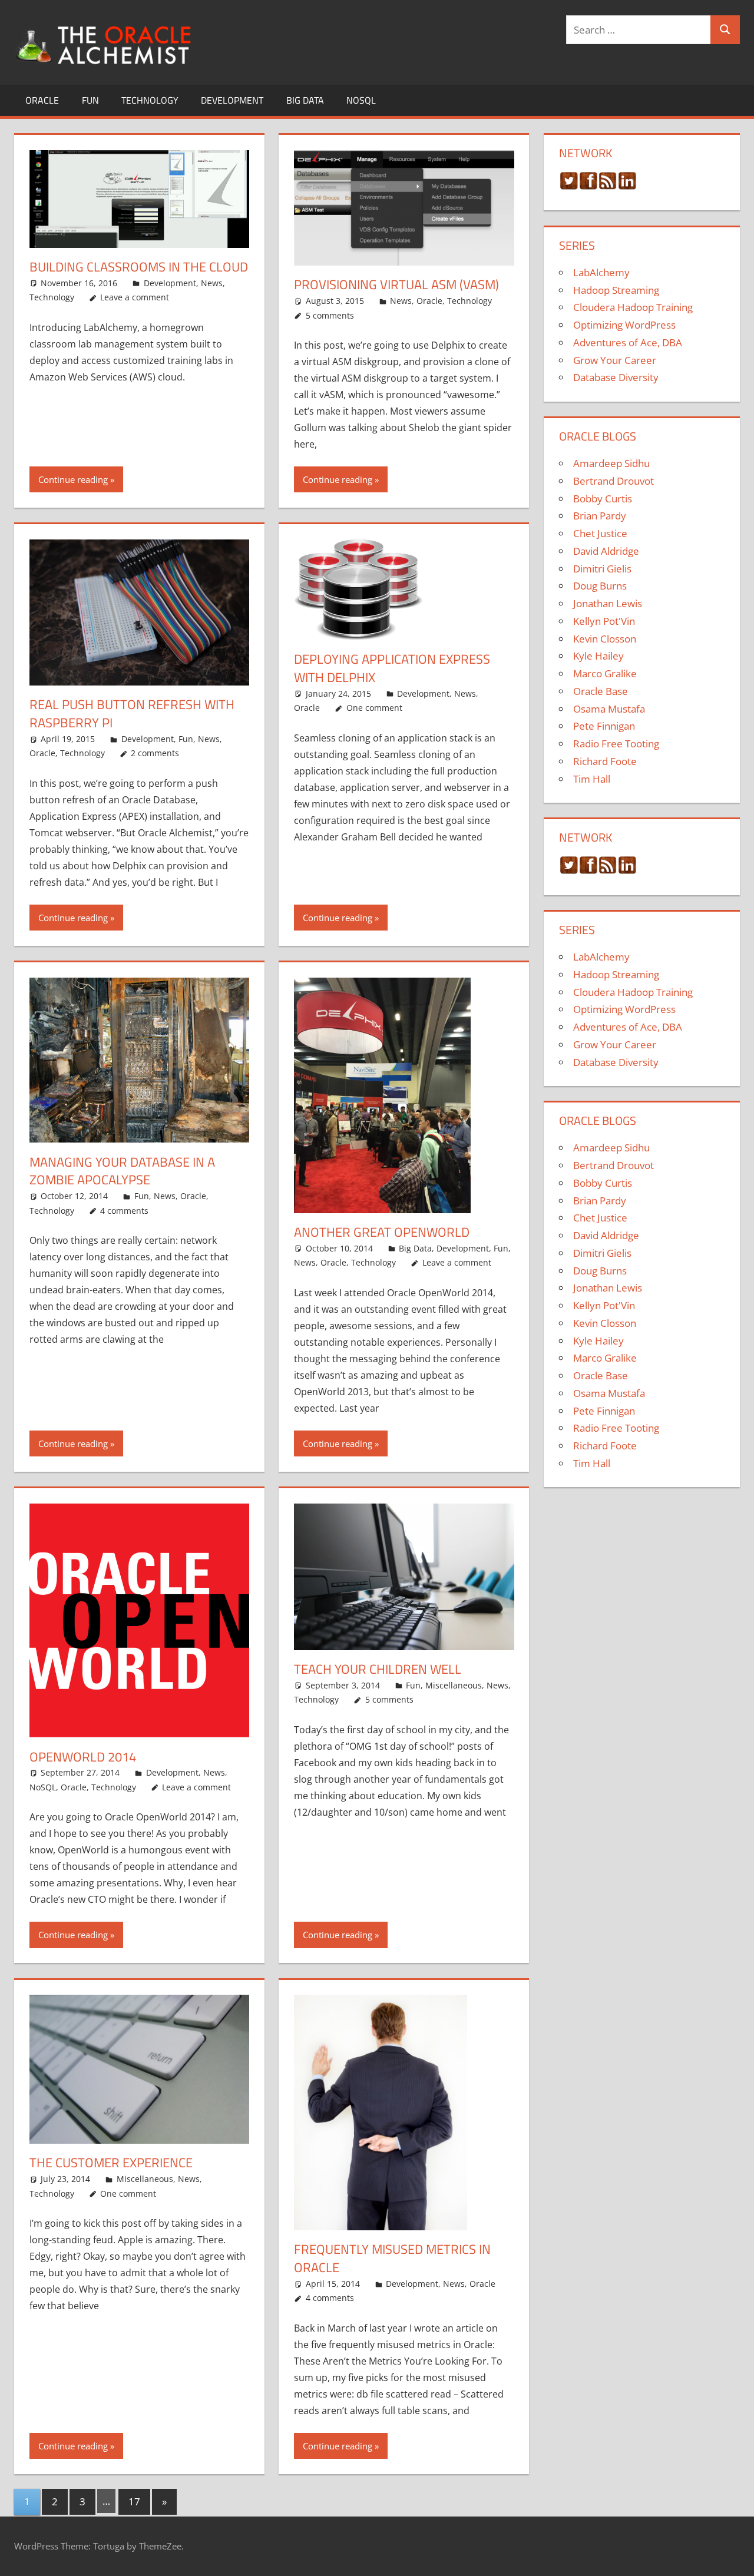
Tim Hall (592, 779)
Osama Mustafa (609, 709)
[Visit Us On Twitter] (569, 186)
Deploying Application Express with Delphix (392, 668)
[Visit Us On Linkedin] (627, 186)
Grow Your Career (615, 360)
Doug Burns (600, 586)
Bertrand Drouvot (614, 481)
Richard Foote (605, 761)
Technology (150, 100)
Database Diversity (616, 377)
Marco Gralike (605, 673)
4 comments (124, 1211)
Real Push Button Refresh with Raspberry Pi (132, 713)
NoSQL (361, 100)
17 (134, 2501)
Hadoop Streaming (616, 290)
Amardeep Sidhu (611, 463)
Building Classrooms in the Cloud (139, 267)
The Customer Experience (111, 2163)
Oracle (42, 100)
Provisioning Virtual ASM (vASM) (396, 284)
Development (232, 100)
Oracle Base (601, 691)
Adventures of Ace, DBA (628, 342)
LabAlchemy (601, 272)
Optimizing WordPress (624, 325)
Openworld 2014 (83, 1757)
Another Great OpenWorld (382, 1232)
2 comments (155, 753)
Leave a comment (135, 297)
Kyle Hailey (598, 656)
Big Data (305, 100)
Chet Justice (600, 533)
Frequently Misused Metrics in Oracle (392, 2258)
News (212, 283)
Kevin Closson (605, 639)
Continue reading (73, 479)
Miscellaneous (454, 1685)
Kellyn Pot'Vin (604, 621)
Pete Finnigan (604, 726)
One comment (374, 708)
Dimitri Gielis (602, 569)
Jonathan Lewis (608, 603)
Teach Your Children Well (378, 1669)
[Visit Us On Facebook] (588, 186)
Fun (90, 100)
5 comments (330, 315)
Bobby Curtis (603, 499)
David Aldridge (606, 551)
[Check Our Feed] (608, 186)
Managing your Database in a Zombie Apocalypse (122, 1171)
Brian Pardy (600, 516)
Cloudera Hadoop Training (633, 307)
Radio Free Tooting (616, 744)
